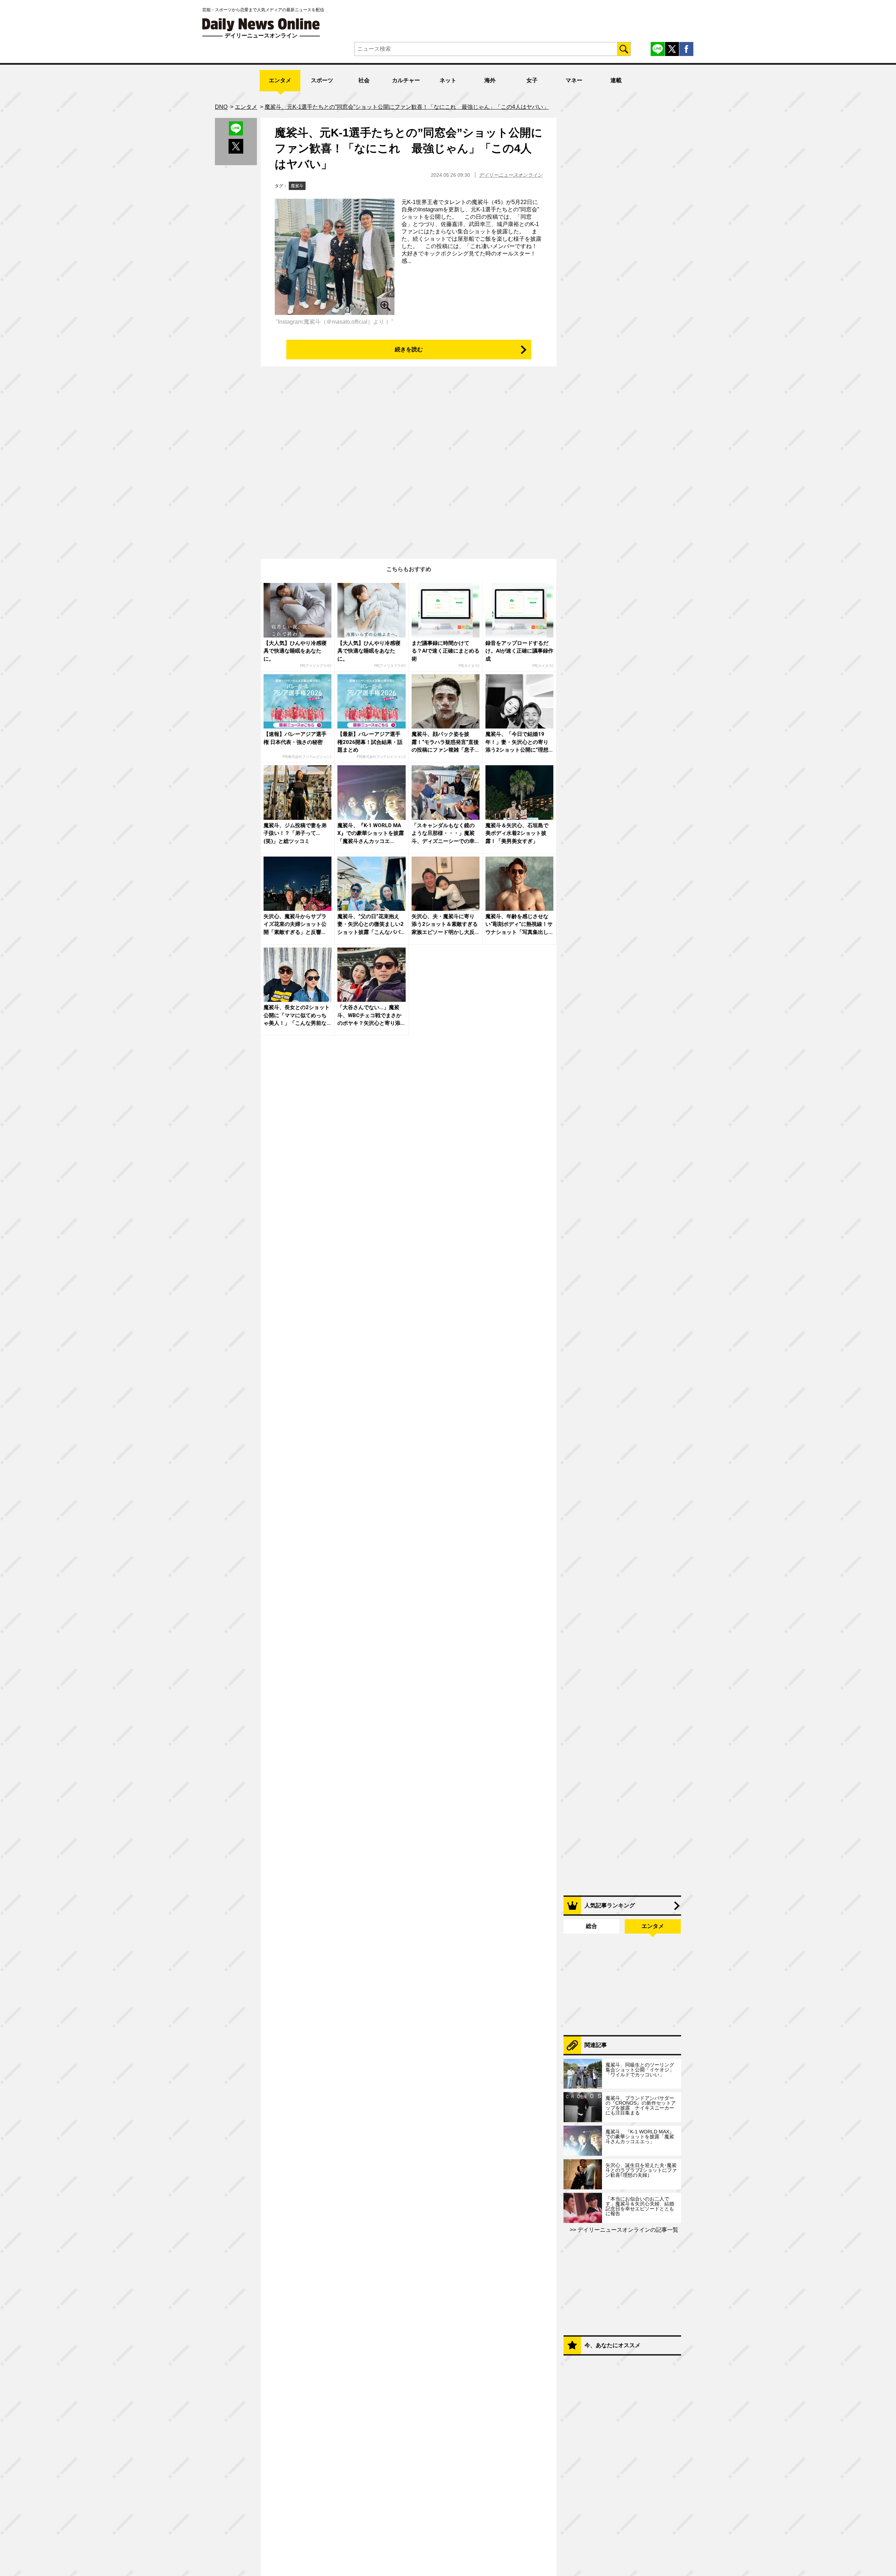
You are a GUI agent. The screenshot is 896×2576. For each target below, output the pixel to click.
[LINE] (658, 49)
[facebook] (686, 49)
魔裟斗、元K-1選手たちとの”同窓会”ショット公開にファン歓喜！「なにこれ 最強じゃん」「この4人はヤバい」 (409, 148)
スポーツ (322, 80)
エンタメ (280, 80)
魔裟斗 (297, 186)
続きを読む (409, 349)
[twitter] (672, 49)
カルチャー (406, 80)
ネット (448, 80)
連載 (616, 80)
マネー (574, 80)
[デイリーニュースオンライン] (261, 25)
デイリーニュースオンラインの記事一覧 (627, 2230)
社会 (364, 80)
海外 (490, 80)
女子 (532, 80)
